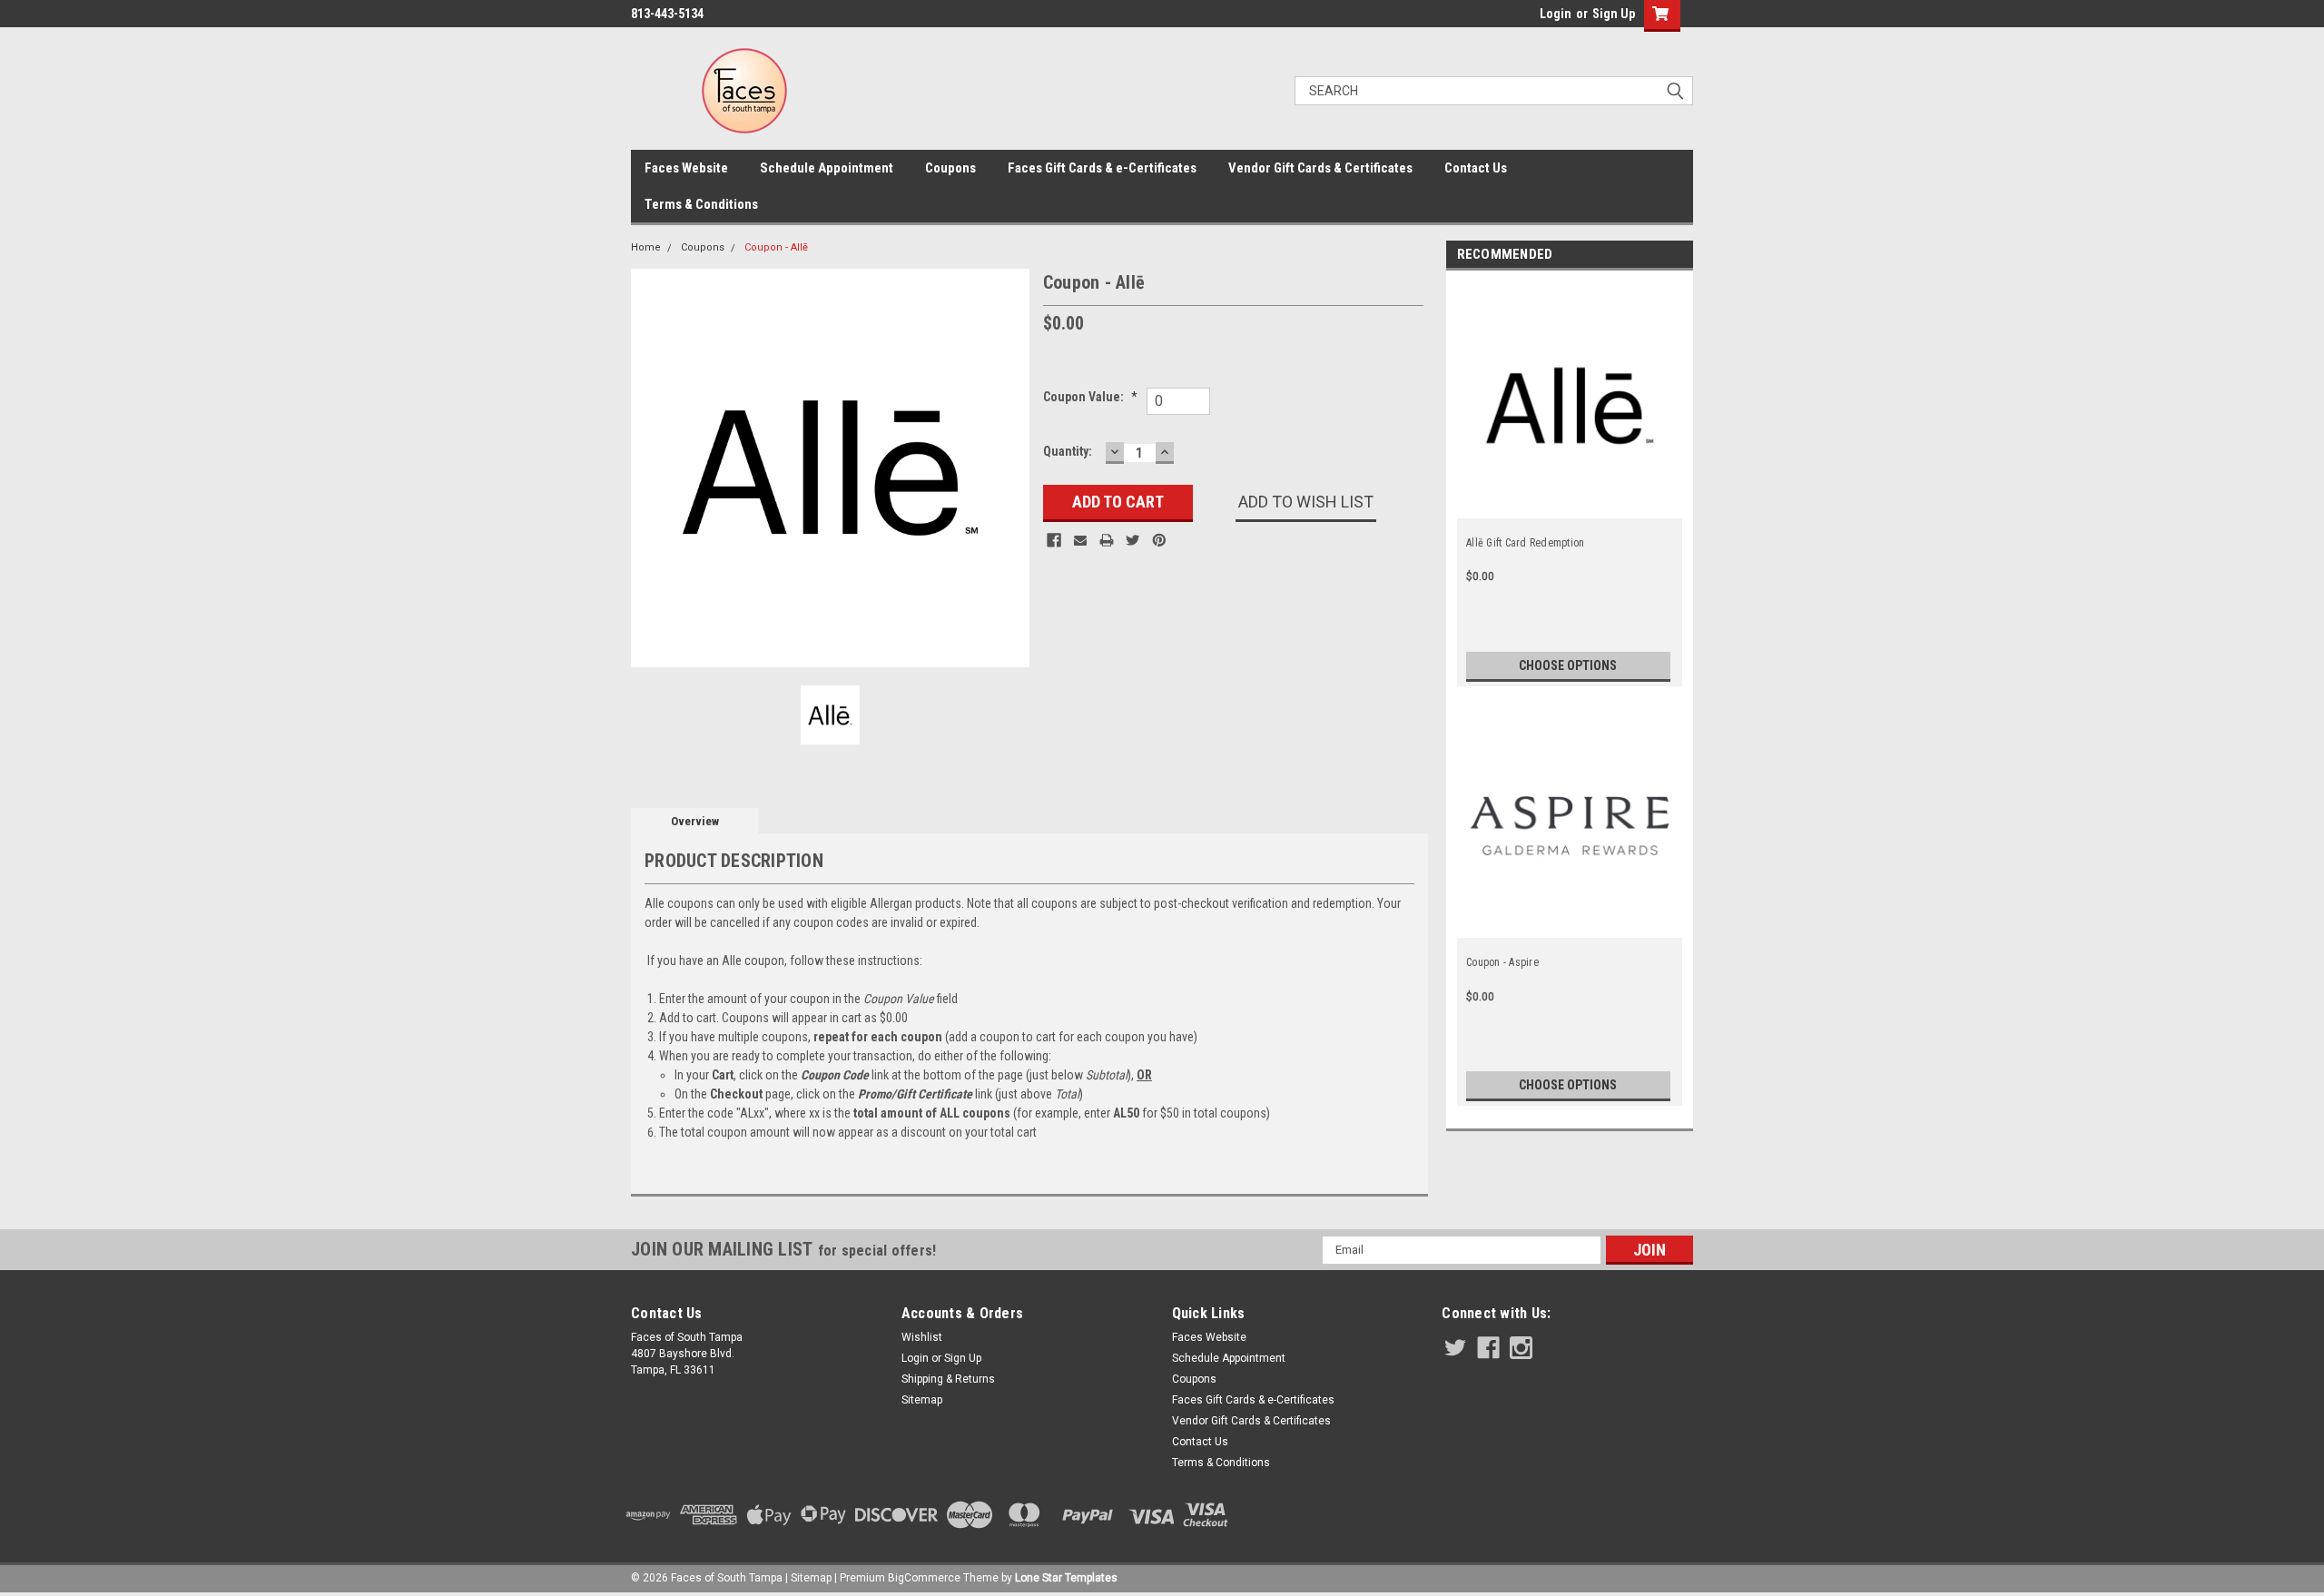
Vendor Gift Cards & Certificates (1320, 168)
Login (1556, 14)
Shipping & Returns (948, 1379)
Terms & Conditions (701, 204)
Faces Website (686, 168)
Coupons (950, 168)
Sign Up (1614, 14)
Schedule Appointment (827, 168)
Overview (695, 821)
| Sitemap (808, 1578)
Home (646, 247)
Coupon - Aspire (1502, 962)
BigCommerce (924, 1578)
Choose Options (1568, 665)
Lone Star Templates (1066, 1578)
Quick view (1570, 502)
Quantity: (1068, 451)
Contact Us (1476, 168)
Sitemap (922, 1400)
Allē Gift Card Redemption (1525, 543)
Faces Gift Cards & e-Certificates (1102, 168)
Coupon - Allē (776, 247)
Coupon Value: (1090, 397)
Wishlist (922, 1337)
